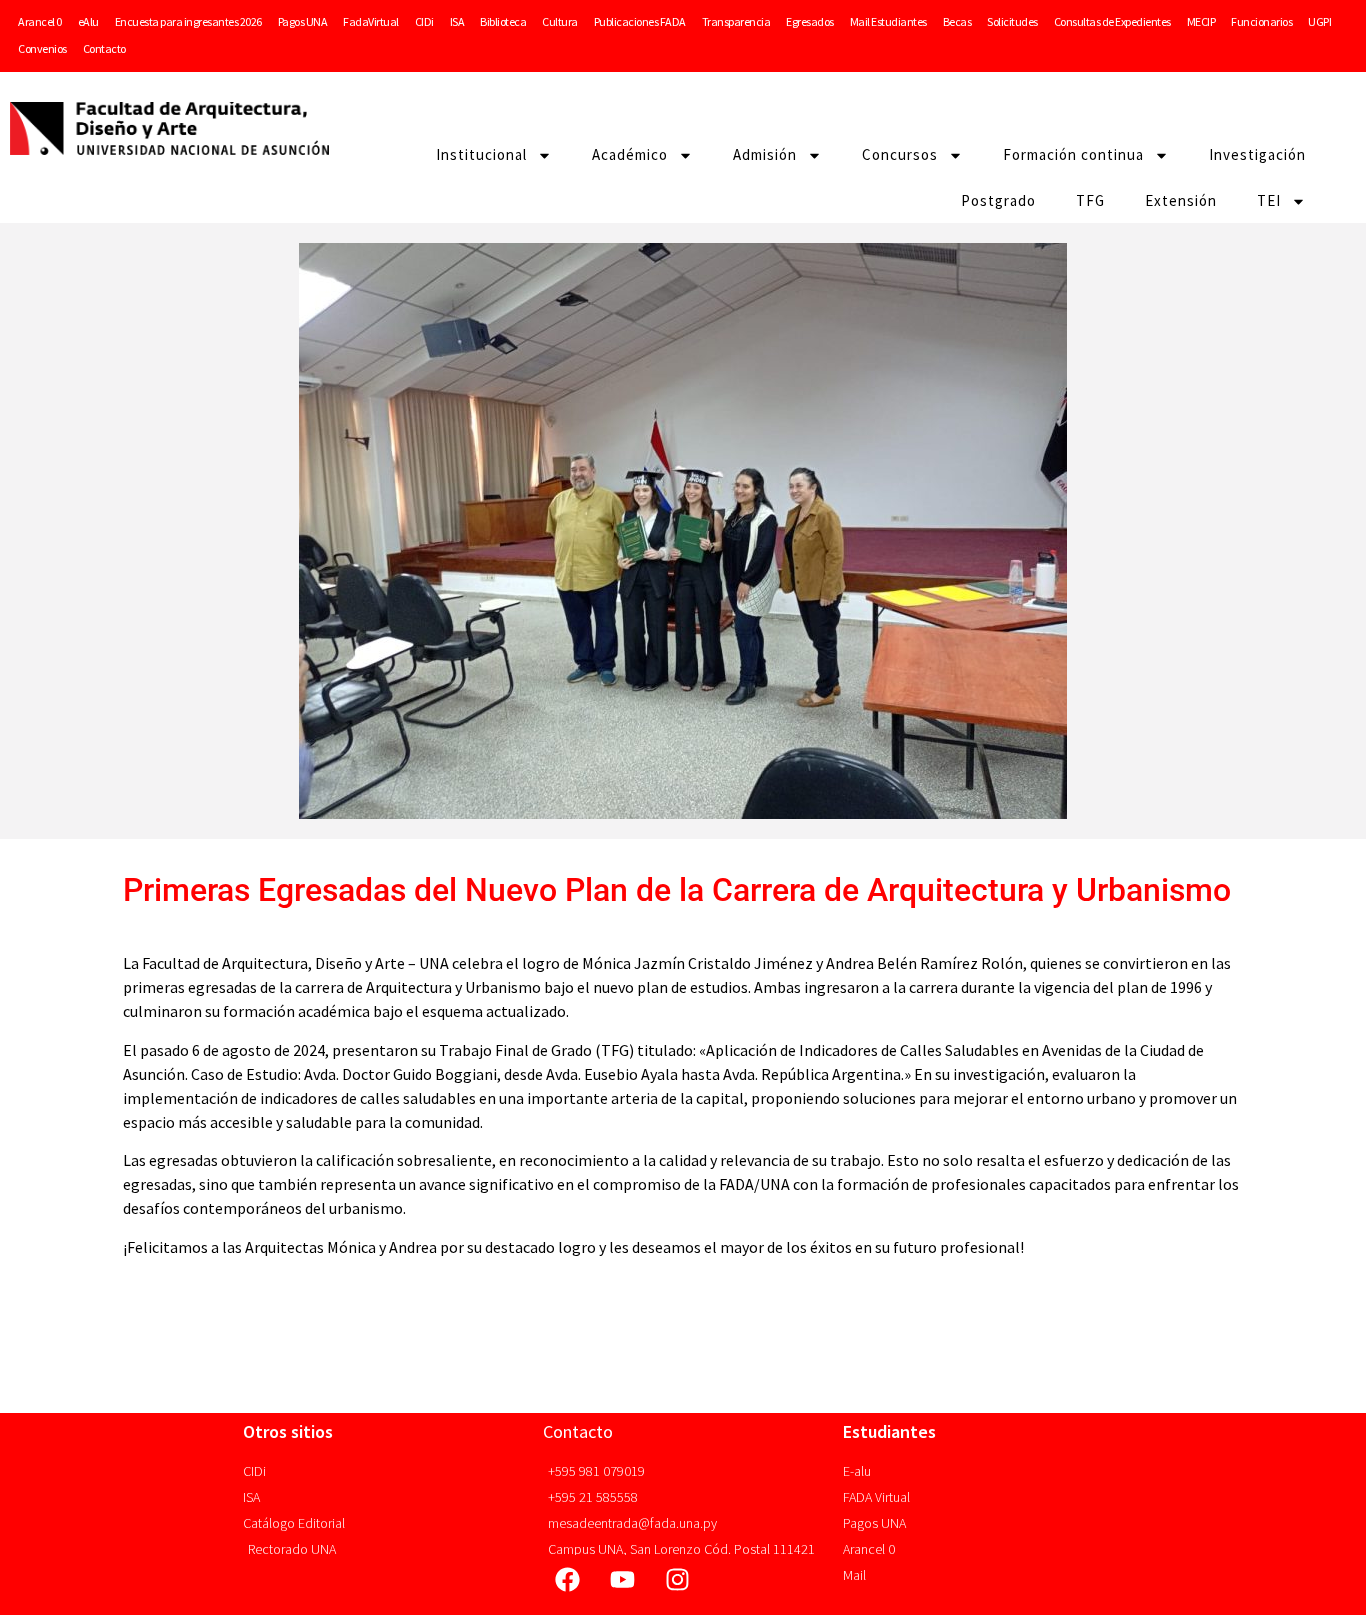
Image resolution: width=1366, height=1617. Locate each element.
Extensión (1181, 200)
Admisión (765, 154)
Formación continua (1073, 154)
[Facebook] (568, 1580)
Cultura (560, 21)
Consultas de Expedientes (1112, 21)
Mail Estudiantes (888, 21)
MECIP (1201, 21)
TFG (1090, 200)
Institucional (481, 154)
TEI (1269, 200)
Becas (957, 21)
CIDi (424, 21)
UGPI (1319, 21)
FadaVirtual (371, 21)
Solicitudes (1012, 21)
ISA (457, 21)
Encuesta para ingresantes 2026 (188, 21)
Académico (630, 154)
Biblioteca (503, 21)
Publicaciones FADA (640, 21)
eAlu (88, 21)
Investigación (1257, 154)
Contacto (104, 48)
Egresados (810, 21)
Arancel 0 (40, 21)
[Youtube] (623, 1580)
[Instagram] (678, 1580)
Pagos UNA (303, 21)
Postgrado (998, 200)
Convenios (42, 48)
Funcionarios (1261, 21)
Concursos (900, 154)
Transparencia (736, 21)
